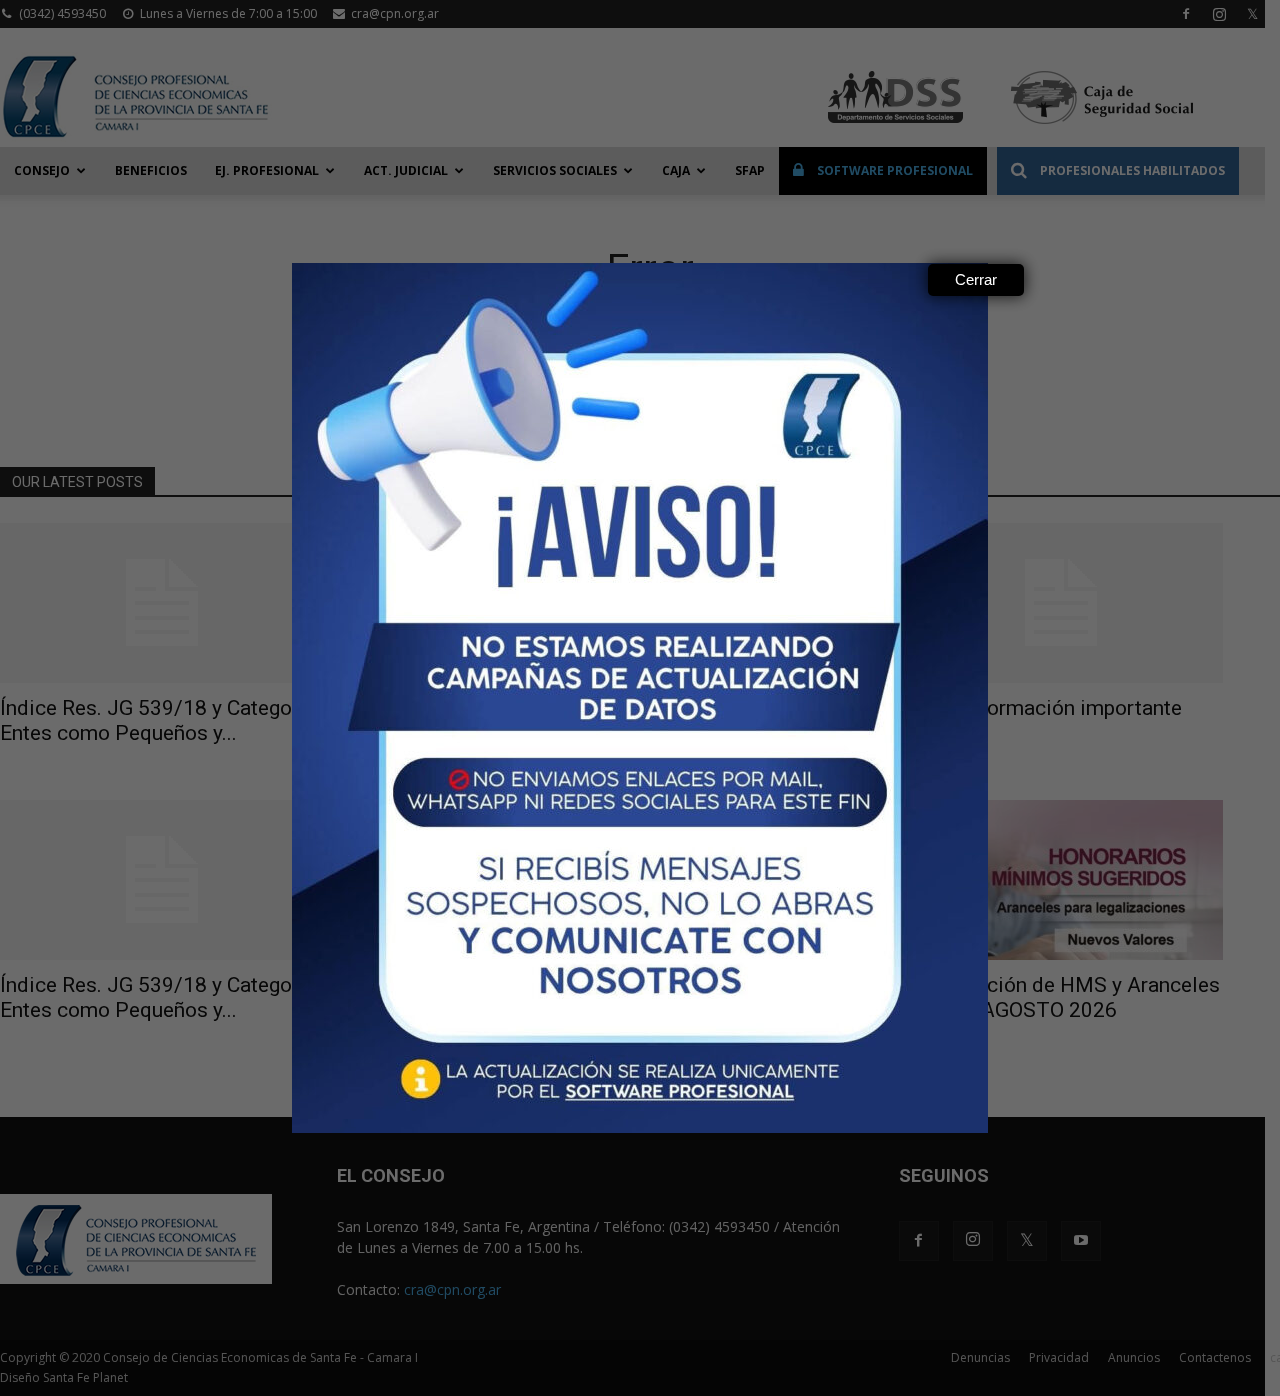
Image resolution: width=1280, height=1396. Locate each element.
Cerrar (976, 279)
